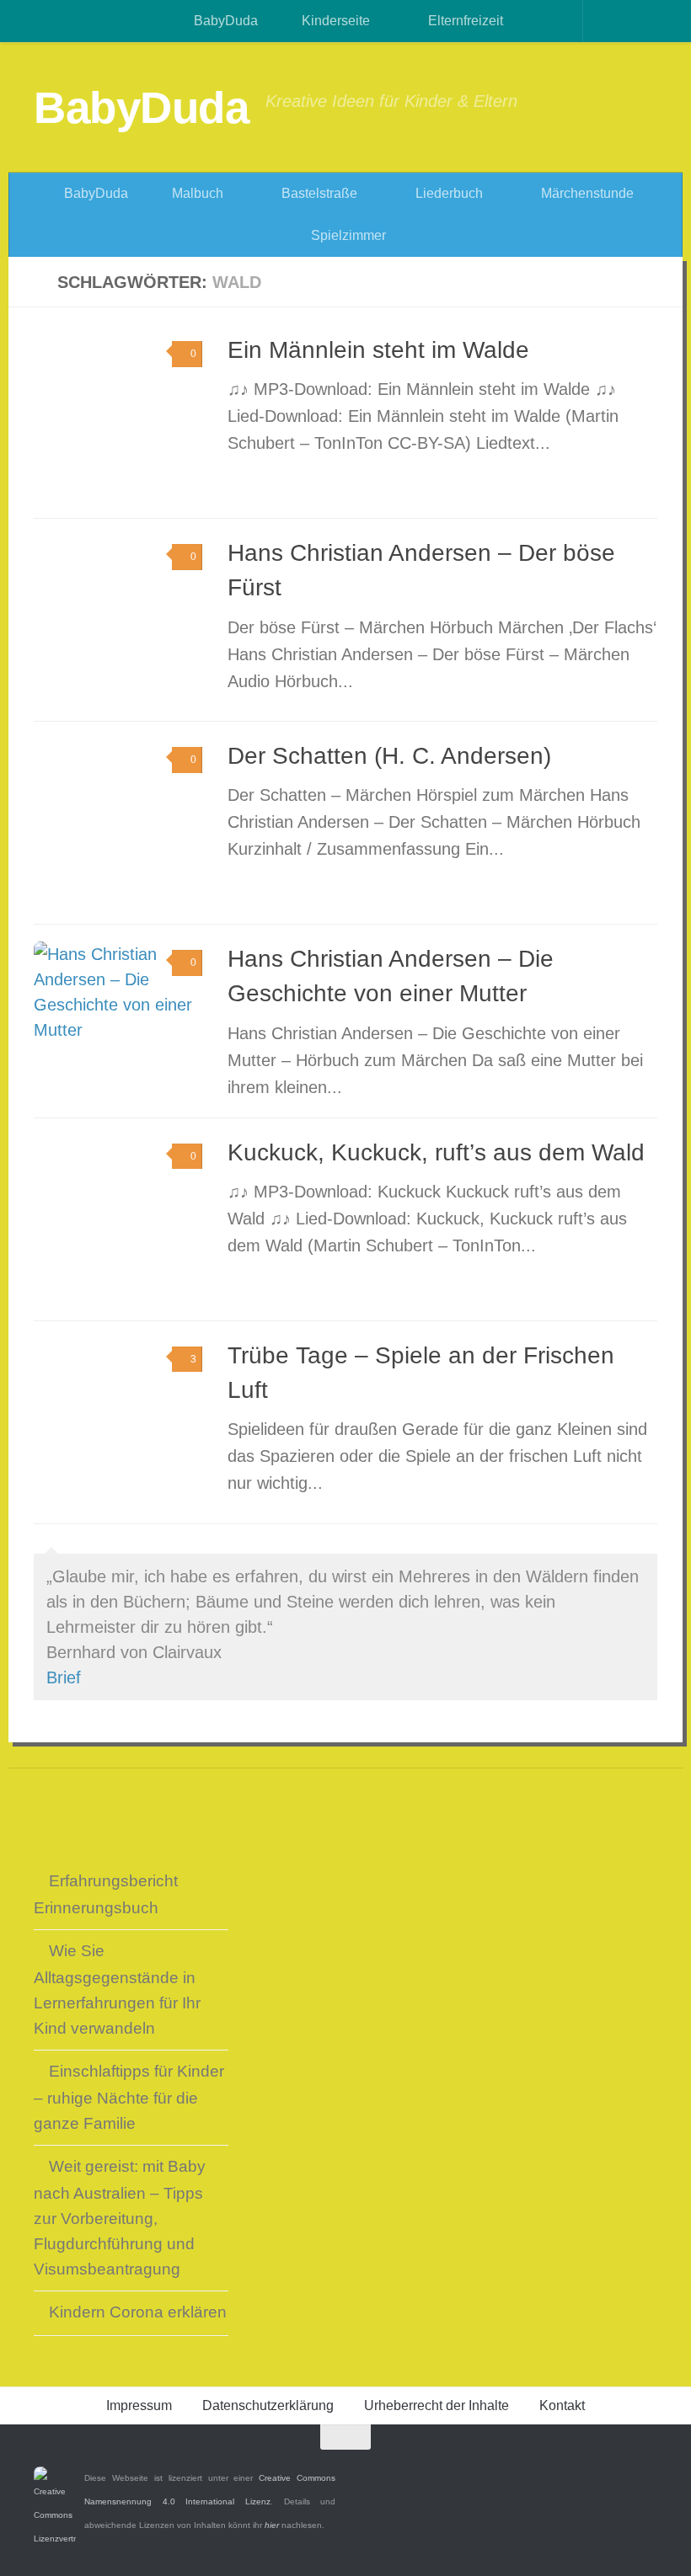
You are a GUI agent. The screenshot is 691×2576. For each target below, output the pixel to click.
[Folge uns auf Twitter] (615, 2470)
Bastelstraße (318, 193)
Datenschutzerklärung (268, 2405)
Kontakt (562, 2405)
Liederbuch (447, 193)
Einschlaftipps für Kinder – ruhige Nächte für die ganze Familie (129, 2097)
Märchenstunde (586, 193)
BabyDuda (224, 21)
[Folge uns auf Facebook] (585, 2470)
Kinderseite (334, 21)
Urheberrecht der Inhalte (437, 2405)
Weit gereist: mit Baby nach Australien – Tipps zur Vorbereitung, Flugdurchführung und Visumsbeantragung (120, 2218)
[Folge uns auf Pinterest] (645, 2470)
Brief (64, 1677)
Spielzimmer (347, 235)
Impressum (139, 2405)
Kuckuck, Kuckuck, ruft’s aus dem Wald (436, 1152)
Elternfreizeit (464, 21)
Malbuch (196, 193)
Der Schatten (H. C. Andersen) (389, 756)
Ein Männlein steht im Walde (378, 350)
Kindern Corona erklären (138, 2312)
